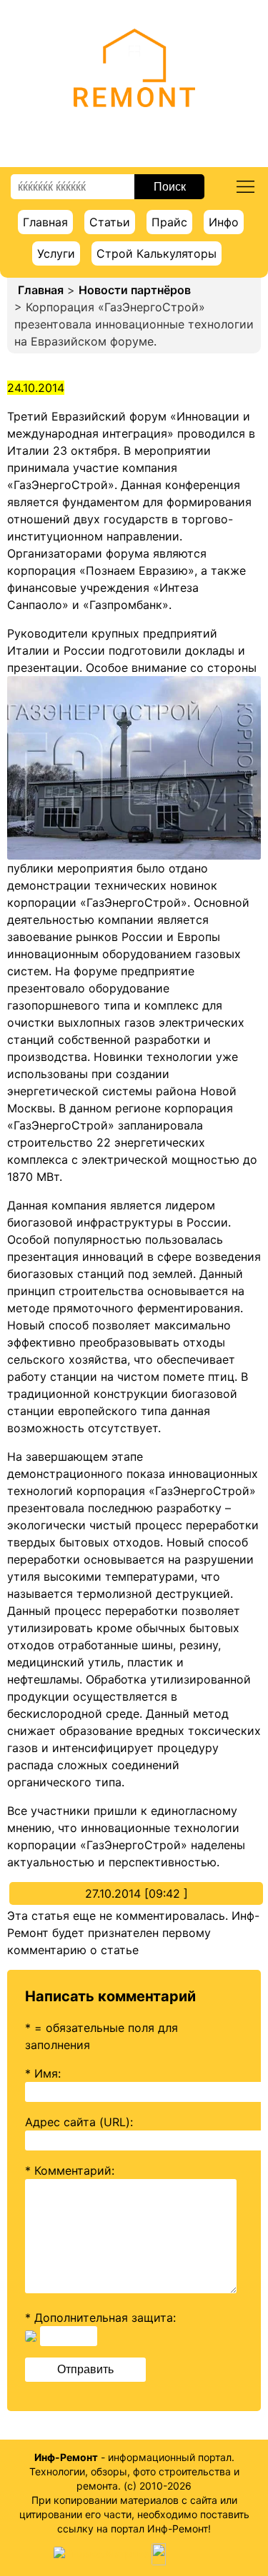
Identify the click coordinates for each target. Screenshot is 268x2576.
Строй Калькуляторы (157, 253)
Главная (45, 222)
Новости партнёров (135, 290)
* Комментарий (68, 2170)
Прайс (169, 222)
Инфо (224, 222)
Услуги (56, 253)
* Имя (41, 2073)
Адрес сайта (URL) (78, 2122)
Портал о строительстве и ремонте (134, 128)
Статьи (110, 222)
